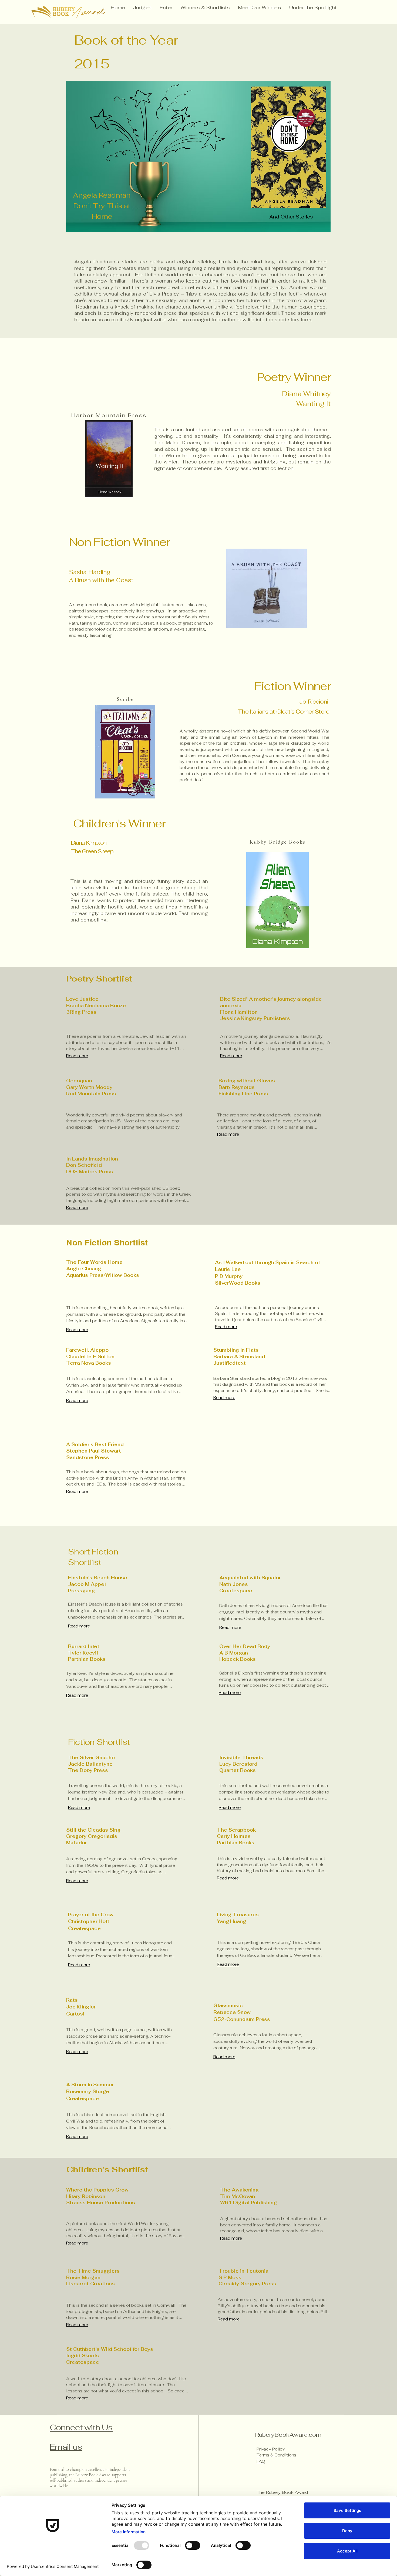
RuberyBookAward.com (288, 2435)
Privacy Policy (271, 2449)
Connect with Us (81, 2427)
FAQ (261, 2461)
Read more (77, 1056)
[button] (205, 8)
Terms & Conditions (276, 2455)
